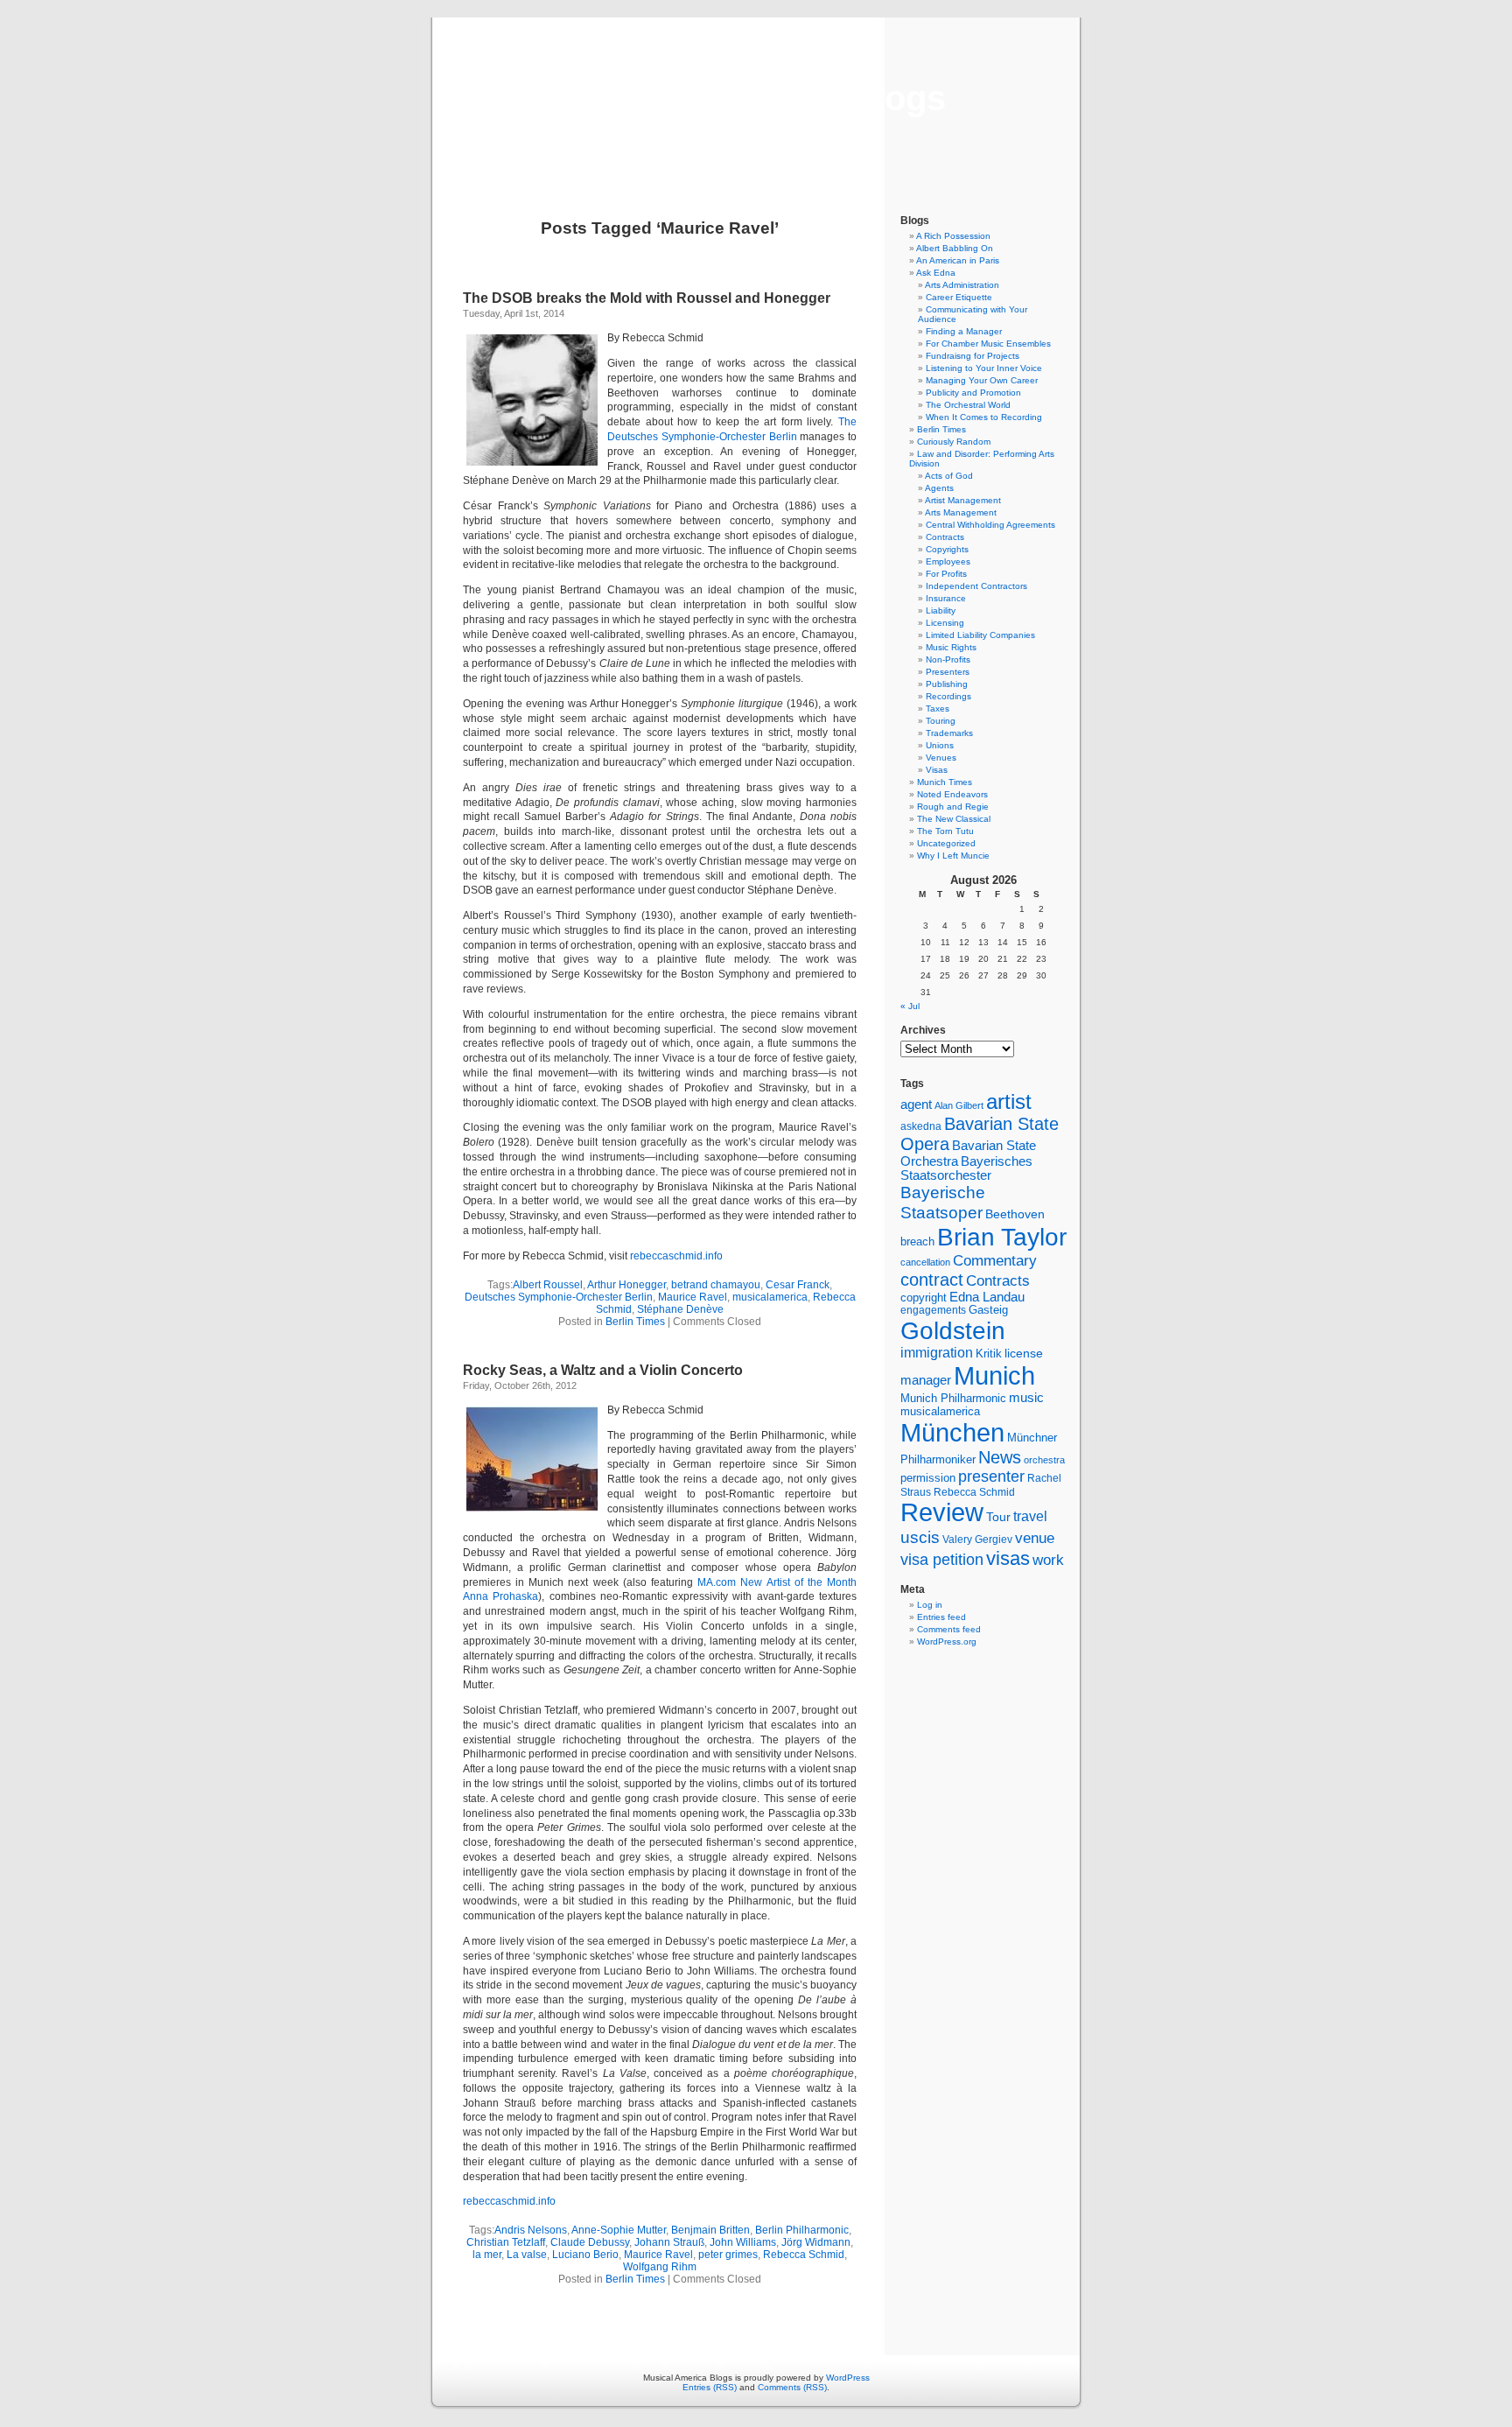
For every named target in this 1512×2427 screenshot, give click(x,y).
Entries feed (941, 1617)
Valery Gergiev (977, 1539)
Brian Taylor (1002, 1237)
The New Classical (954, 819)
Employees (948, 561)
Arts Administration (962, 285)
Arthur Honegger (626, 1285)
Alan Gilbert (959, 1105)
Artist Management (963, 500)
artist (1009, 1101)
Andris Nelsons (531, 2230)
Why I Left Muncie (953, 856)
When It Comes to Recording (984, 417)
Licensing (945, 623)
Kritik (989, 1354)
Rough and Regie (953, 807)
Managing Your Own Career (982, 380)
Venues (941, 758)
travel (1030, 1516)
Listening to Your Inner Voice (984, 368)
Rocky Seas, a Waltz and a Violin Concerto (603, 1370)
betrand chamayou (716, 1285)
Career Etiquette (959, 297)
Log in (930, 1605)
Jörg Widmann (816, 2242)
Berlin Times (635, 1322)
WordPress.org (947, 1641)
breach (917, 1242)
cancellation (925, 1262)
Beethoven (1015, 1214)
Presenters (948, 672)
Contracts (945, 537)
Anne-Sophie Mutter (619, 2230)
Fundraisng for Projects (973, 356)
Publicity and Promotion (973, 393)
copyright (924, 1298)
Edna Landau (987, 1297)
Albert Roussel (548, 1285)
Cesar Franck (798, 1285)
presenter (991, 1477)
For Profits (946, 574)
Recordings (948, 696)
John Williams (743, 2242)
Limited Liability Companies (980, 635)
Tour (998, 1517)
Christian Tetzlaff (506, 2242)
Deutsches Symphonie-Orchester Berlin (559, 1297)
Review (942, 1512)
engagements (933, 1310)
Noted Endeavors (952, 794)
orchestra (1044, 1460)
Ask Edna (936, 273)
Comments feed (949, 1629)
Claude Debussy (590, 2242)
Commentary (995, 1260)
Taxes (938, 708)
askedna (921, 1126)
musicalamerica (770, 1297)
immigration (937, 1353)
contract (932, 1280)
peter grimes (728, 2255)
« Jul (910, 1006)
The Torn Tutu (945, 831)
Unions (940, 745)
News (1000, 1457)
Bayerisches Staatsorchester (966, 1168)
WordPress (848, 2378)
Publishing (947, 684)
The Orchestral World (968, 405)
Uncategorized (946, 843)
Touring (941, 721)
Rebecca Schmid (804, 2255)
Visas (937, 770)
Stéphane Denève (680, 1309)
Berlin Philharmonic (802, 2230)
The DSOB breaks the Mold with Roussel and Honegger (647, 298)
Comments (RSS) (792, 2387)
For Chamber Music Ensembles (988, 344)
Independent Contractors (976, 586)
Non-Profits (948, 659)
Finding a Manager (964, 331)
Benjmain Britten (710, 2230)
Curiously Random (954, 442)
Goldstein (953, 1330)
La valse (527, 2255)
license (1024, 1353)
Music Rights (951, 647)
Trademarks (949, 733)
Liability (941, 610)
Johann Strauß (669, 2242)
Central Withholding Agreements (990, 525)
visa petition (942, 1560)
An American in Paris (958, 260)
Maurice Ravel (693, 1297)
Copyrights (947, 549)
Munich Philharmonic (953, 1398)
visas (1008, 1558)
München (952, 1432)
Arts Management (961, 512)
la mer (487, 2255)
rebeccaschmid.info (676, 1256)
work (1048, 1560)
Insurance (946, 598)
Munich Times (945, 782)
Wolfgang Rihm (660, 2267)
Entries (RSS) (710, 2387)
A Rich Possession (953, 236)
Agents (939, 488)
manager (926, 1380)
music (1026, 1398)
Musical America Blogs (756, 98)
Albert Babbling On (955, 248)
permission (928, 1478)
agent (916, 1104)
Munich (994, 1375)
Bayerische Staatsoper (943, 1202)
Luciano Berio (585, 2255)
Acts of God (949, 476)
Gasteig (988, 1310)
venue (1035, 1538)
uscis (920, 1537)
